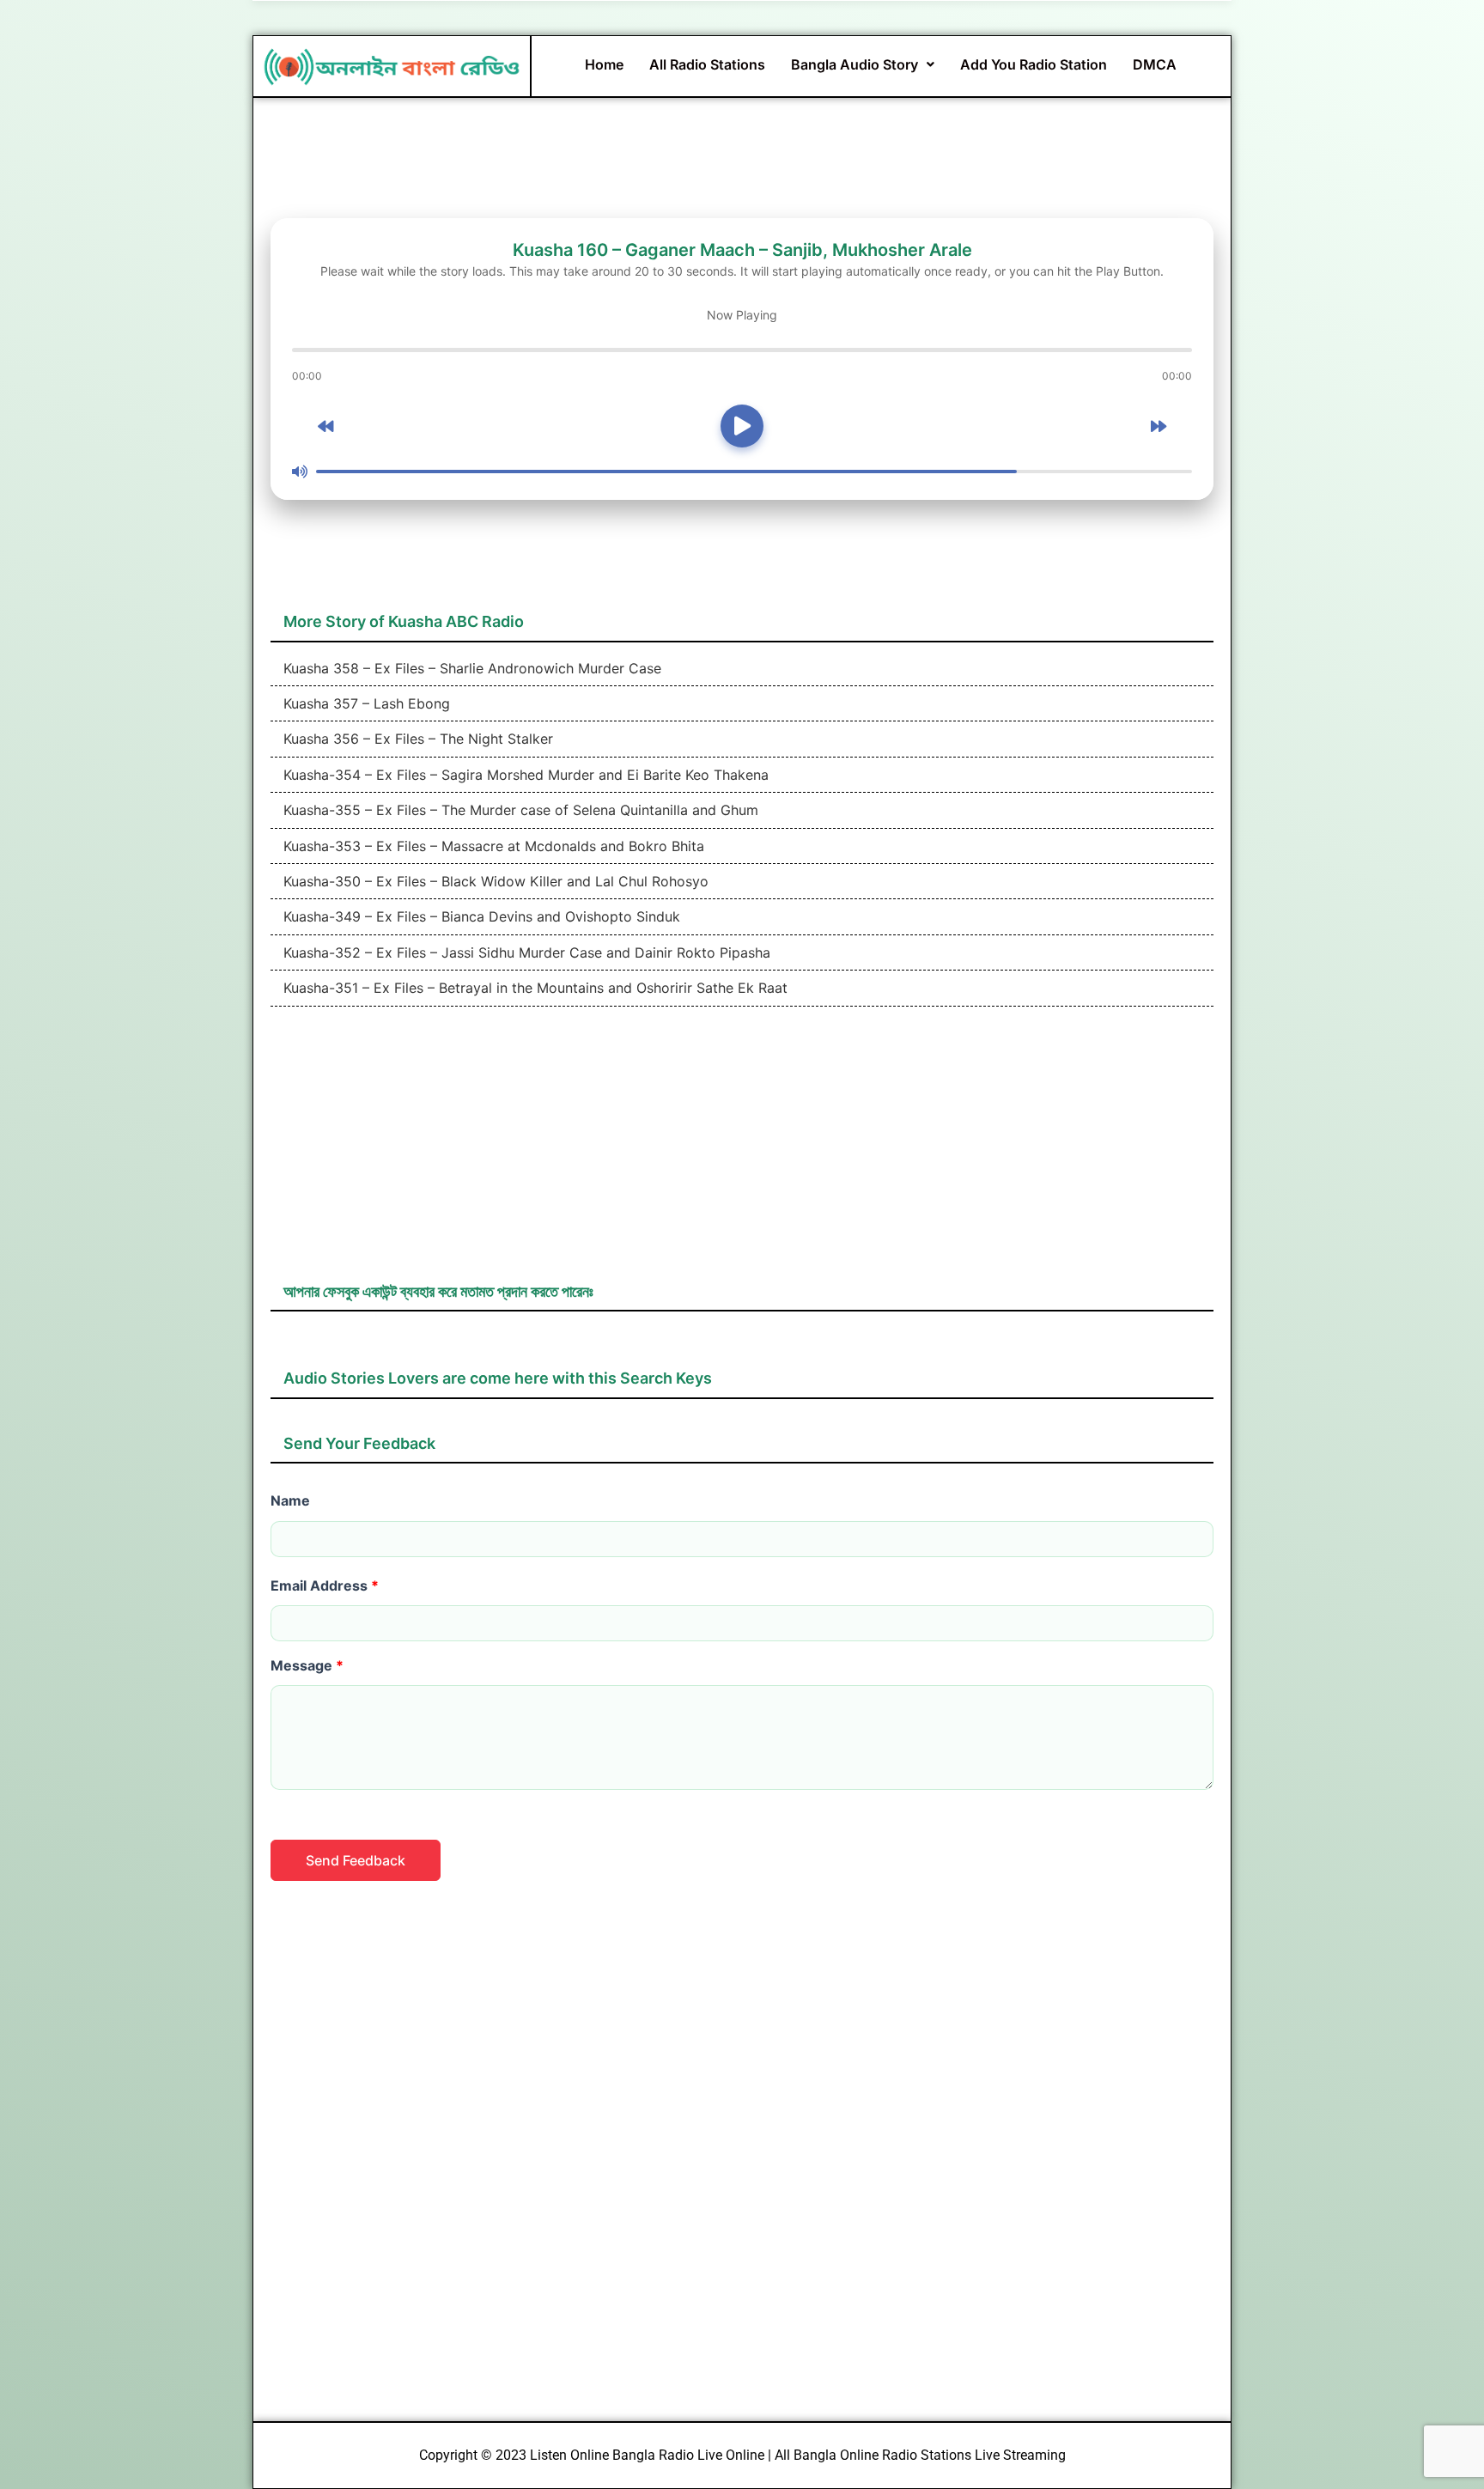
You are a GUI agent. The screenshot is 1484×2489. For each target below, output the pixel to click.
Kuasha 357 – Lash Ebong (365, 703)
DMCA (1155, 64)
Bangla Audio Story (855, 64)
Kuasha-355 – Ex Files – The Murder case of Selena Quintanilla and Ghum (519, 810)
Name (290, 1500)
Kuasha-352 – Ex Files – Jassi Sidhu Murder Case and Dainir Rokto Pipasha (525, 952)
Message (307, 1665)
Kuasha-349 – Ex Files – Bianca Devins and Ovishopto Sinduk (480, 916)
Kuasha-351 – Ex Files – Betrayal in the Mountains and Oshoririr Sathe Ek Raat (533, 988)
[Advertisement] (742, 1153)
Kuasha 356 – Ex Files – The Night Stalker (416, 739)
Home (604, 64)
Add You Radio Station (1034, 64)
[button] (863, 64)
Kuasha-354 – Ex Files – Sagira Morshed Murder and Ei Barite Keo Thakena (524, 775)
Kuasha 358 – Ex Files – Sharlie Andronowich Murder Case (470, 668)
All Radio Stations (707, 64)
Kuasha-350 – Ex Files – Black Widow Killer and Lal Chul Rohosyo (494, 881)
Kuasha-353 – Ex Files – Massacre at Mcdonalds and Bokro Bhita (492, 846)
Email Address (325, 1585)
